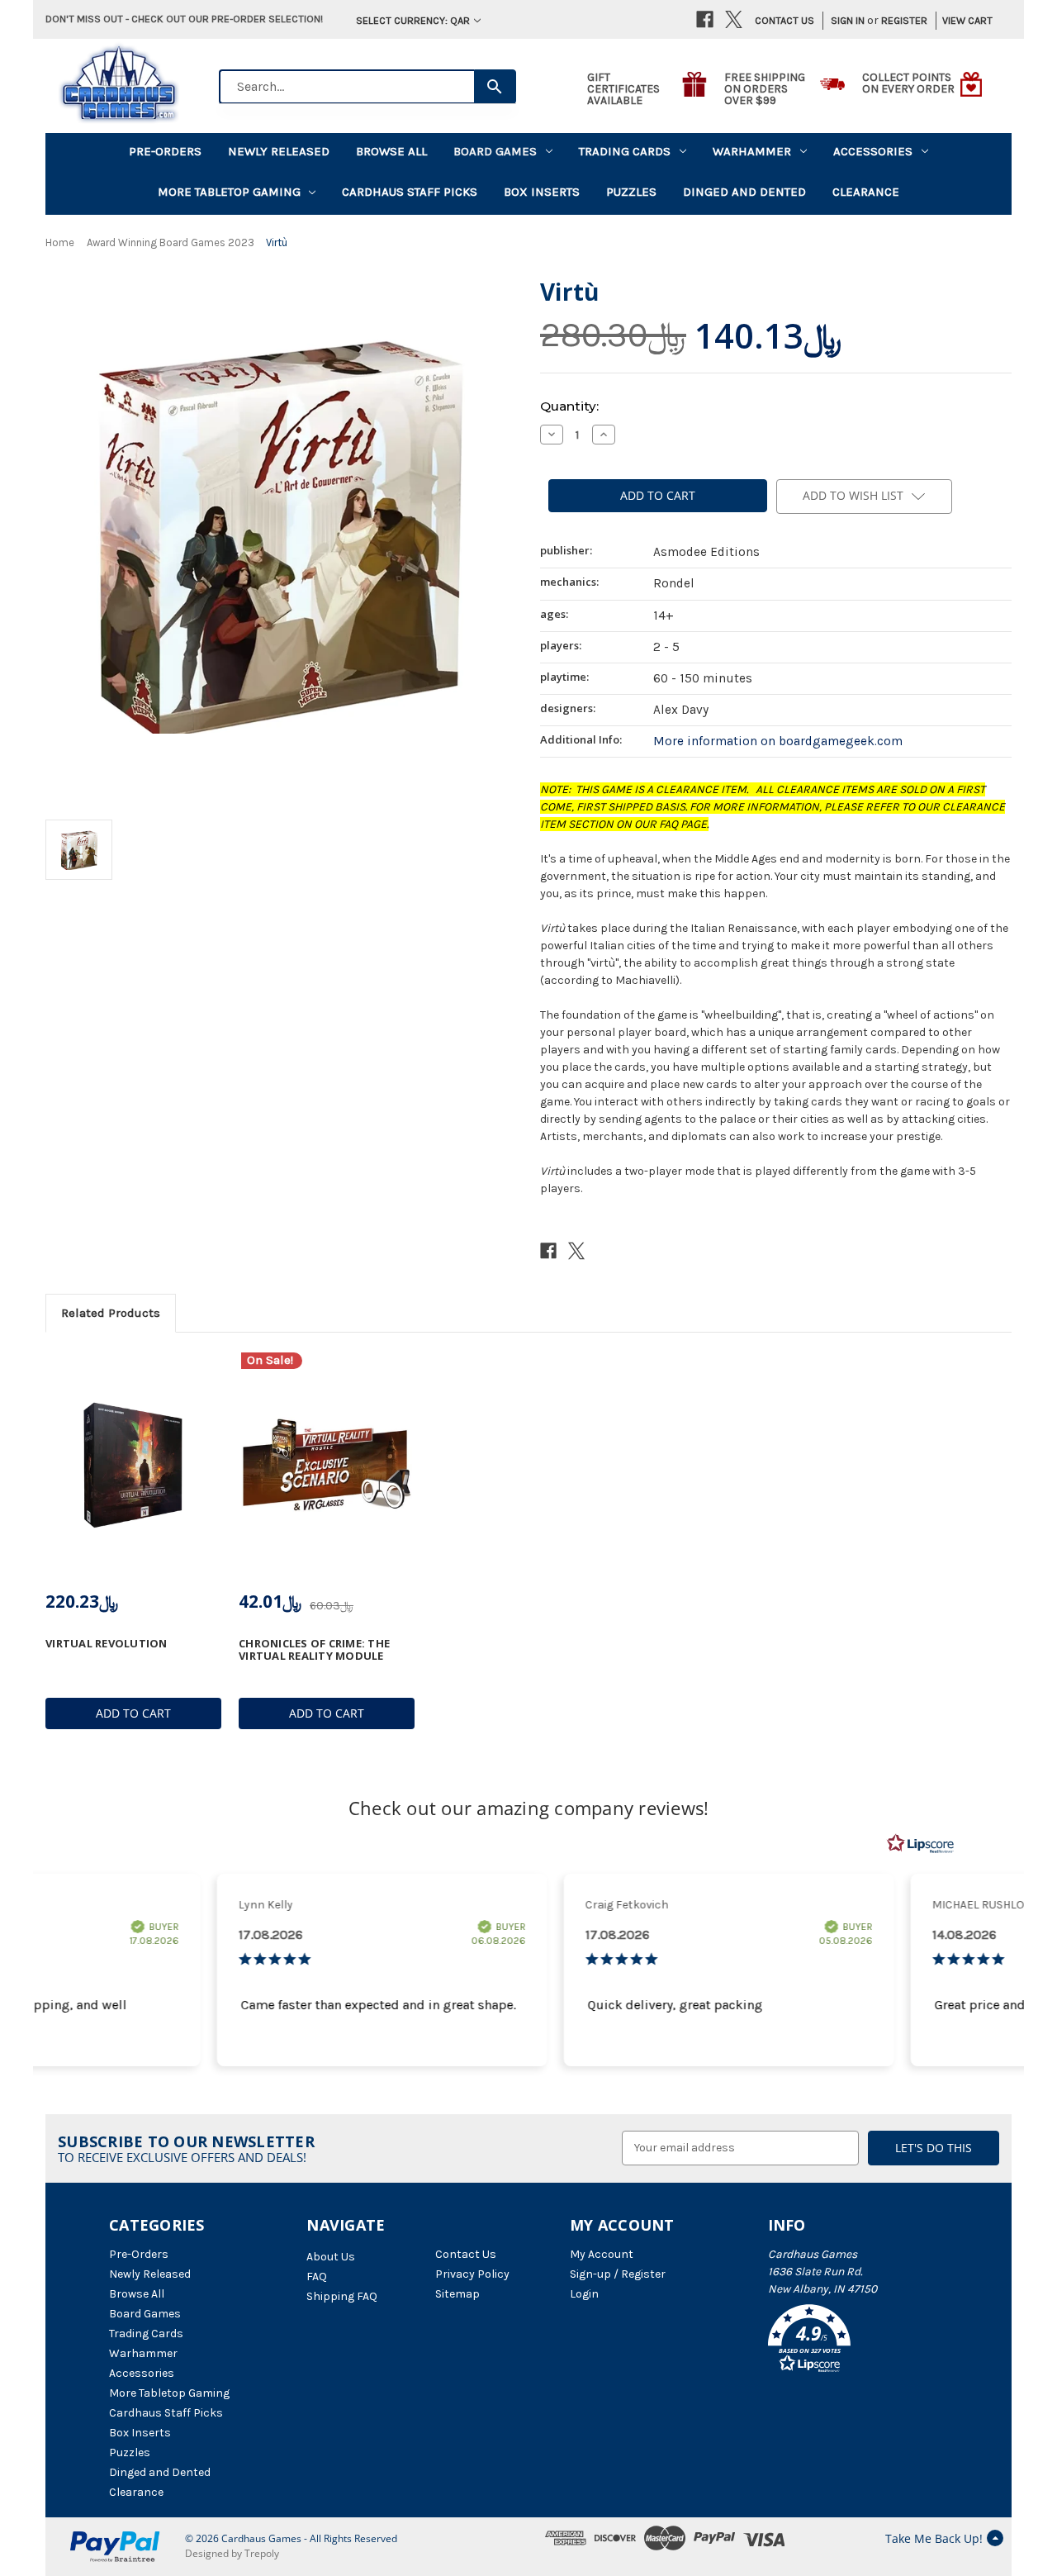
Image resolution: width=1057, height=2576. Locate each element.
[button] (858, 2341)
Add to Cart (133, 1713)
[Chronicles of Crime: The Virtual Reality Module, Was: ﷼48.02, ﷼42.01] (327, 1465)
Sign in (848, 20)
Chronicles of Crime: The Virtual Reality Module (314, 1649)
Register (904, 20)
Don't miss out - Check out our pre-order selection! (184, 19)
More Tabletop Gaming (229, 192)
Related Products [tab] (111, 1313)
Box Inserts (542, 192)
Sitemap (457, 2294)
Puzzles (631, 192)
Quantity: (569, 406)
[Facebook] (705, 19)
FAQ (317, 2277)
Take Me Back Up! (934, 2538)
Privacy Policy (472, 2274)
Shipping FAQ (342, 2296)
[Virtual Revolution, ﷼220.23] (133, 1465)
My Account (602, 2254)
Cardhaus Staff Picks (410, 192)
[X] (734, 19)
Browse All (391, 151)
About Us (331, 2257)
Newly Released (279, 151)
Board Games (495, 151)
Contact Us (784, 20)
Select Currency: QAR (413, 20)
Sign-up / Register (618, 2274)
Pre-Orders (165, 151)
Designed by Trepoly (232, 2553)
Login (584, 2294)
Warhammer (752, 151)
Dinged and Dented (744, 192)
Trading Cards (625, 151)
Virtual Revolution (107, 1643)
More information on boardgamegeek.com (778, 741)
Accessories (873, 151)
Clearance (866, 192)
